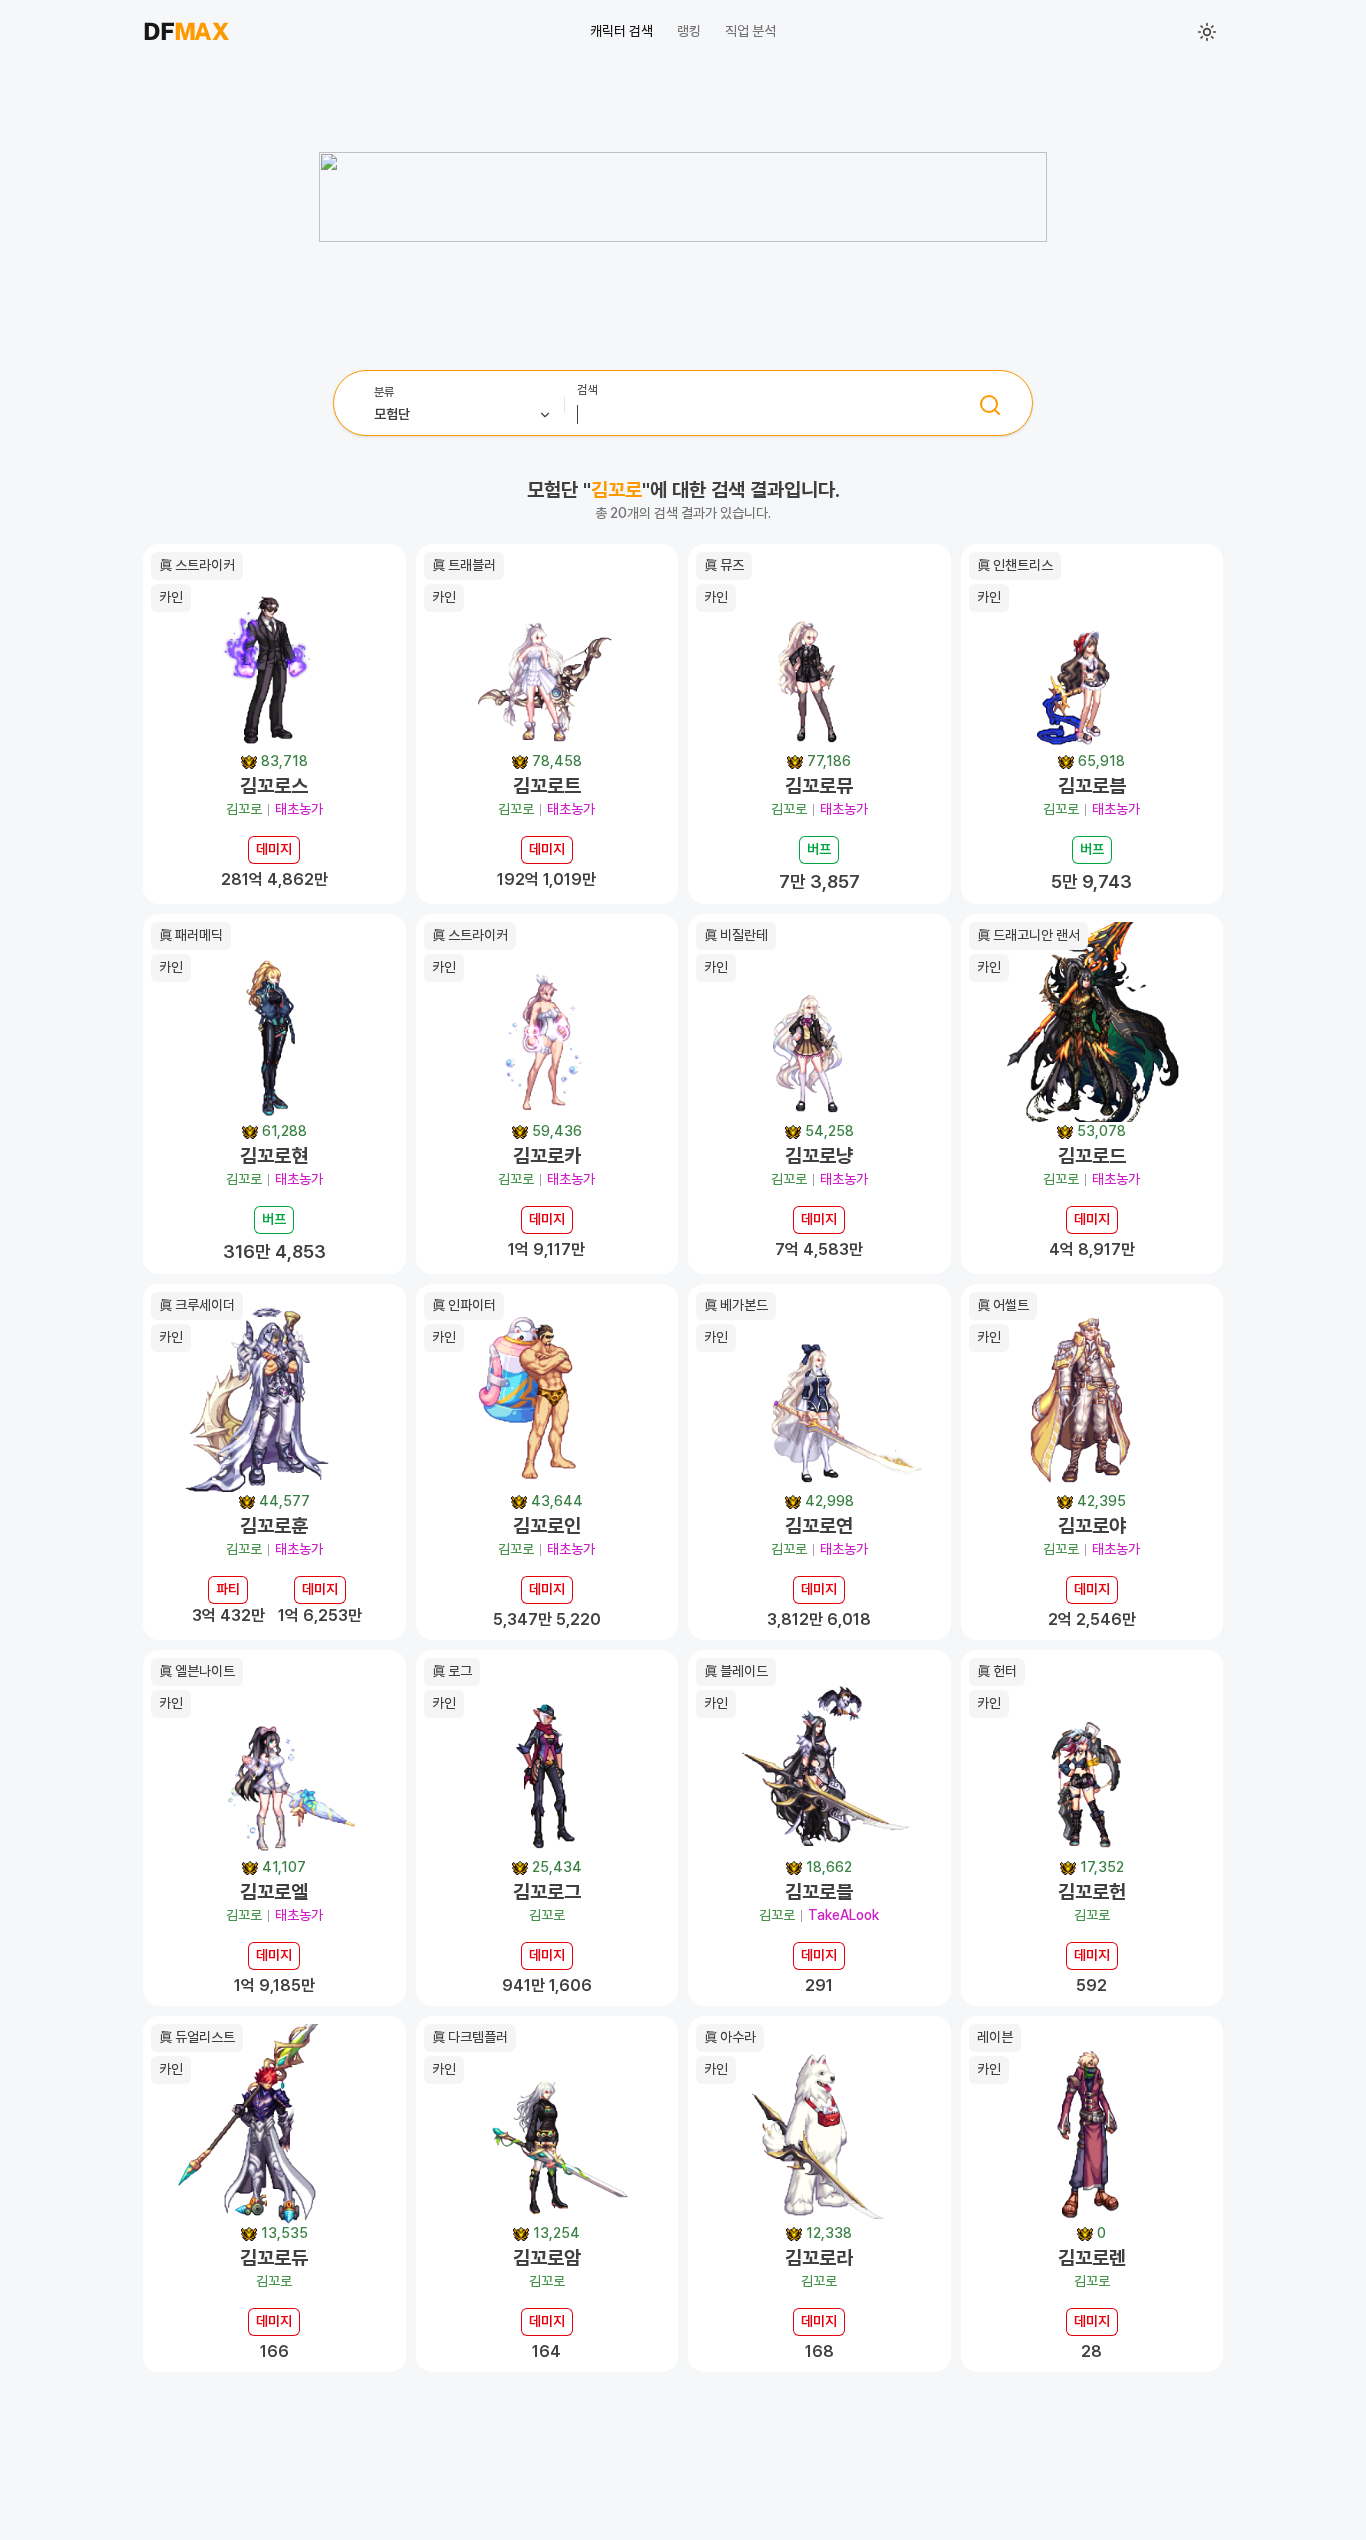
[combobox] (464, 405)
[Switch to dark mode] (1207, 32)
